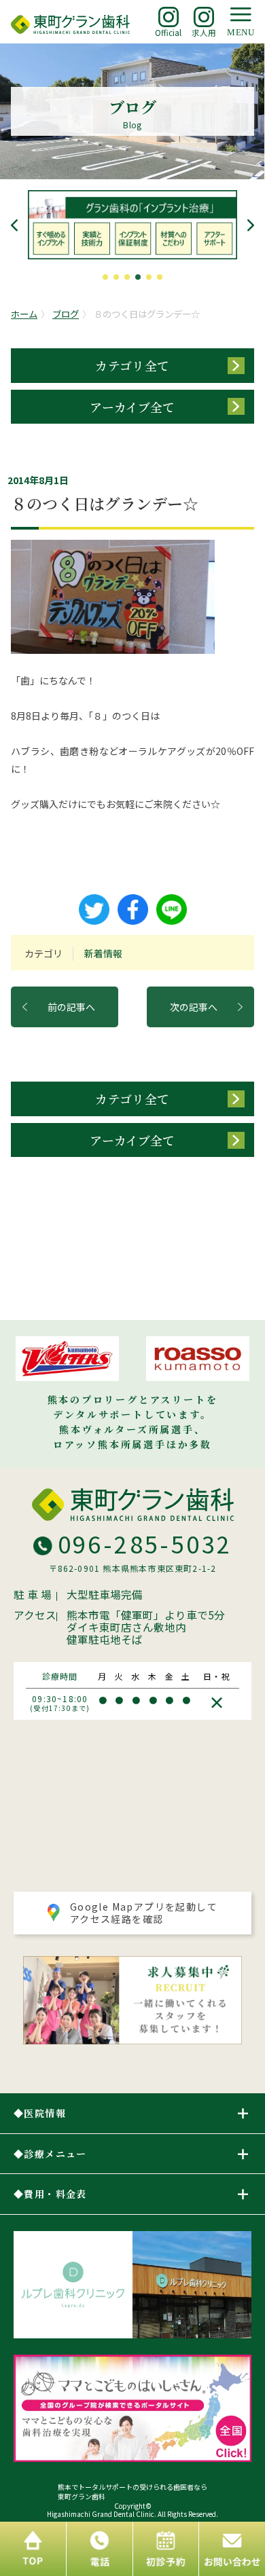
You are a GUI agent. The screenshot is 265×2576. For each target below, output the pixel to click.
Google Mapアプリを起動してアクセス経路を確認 (144, 1913)
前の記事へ (71, 1007)
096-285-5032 (145, 1544)
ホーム (24, 314)
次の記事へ (194, 1007)
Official (168, 32)
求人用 (204, 32)
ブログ (66, 314)
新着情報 (103, 953)
